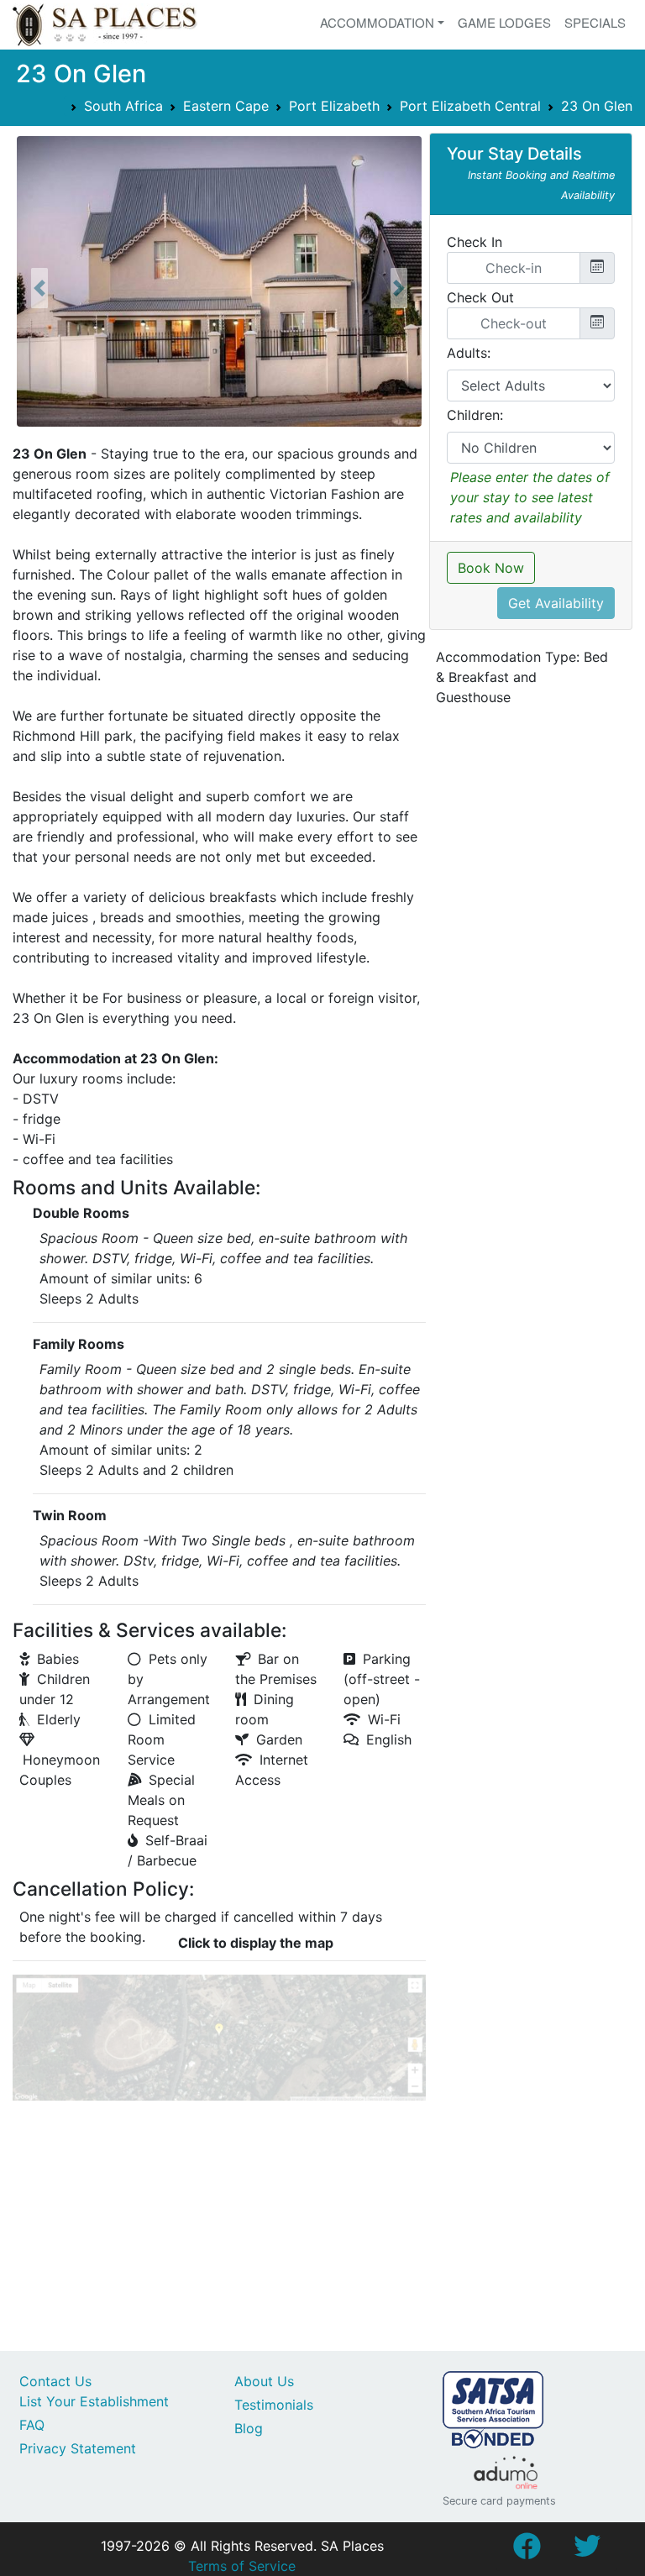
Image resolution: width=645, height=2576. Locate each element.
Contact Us (55, 2381)
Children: (475, 415)
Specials (595, 22)
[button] (39, 288)
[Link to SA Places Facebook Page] (527, 2551)
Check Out (480, 297)
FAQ (32, 2425)
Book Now (491, 568)
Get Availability (556, 603)
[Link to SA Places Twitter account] (587, 2551)
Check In (475, 242)
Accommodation (377, 22)
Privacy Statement (78, 2448)
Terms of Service (242, 2566)
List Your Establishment (94, 2401)
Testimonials (274, 2405)
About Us (264, 2381)
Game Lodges (504, 22)
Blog (249, 2428)
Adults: (469, 353)
